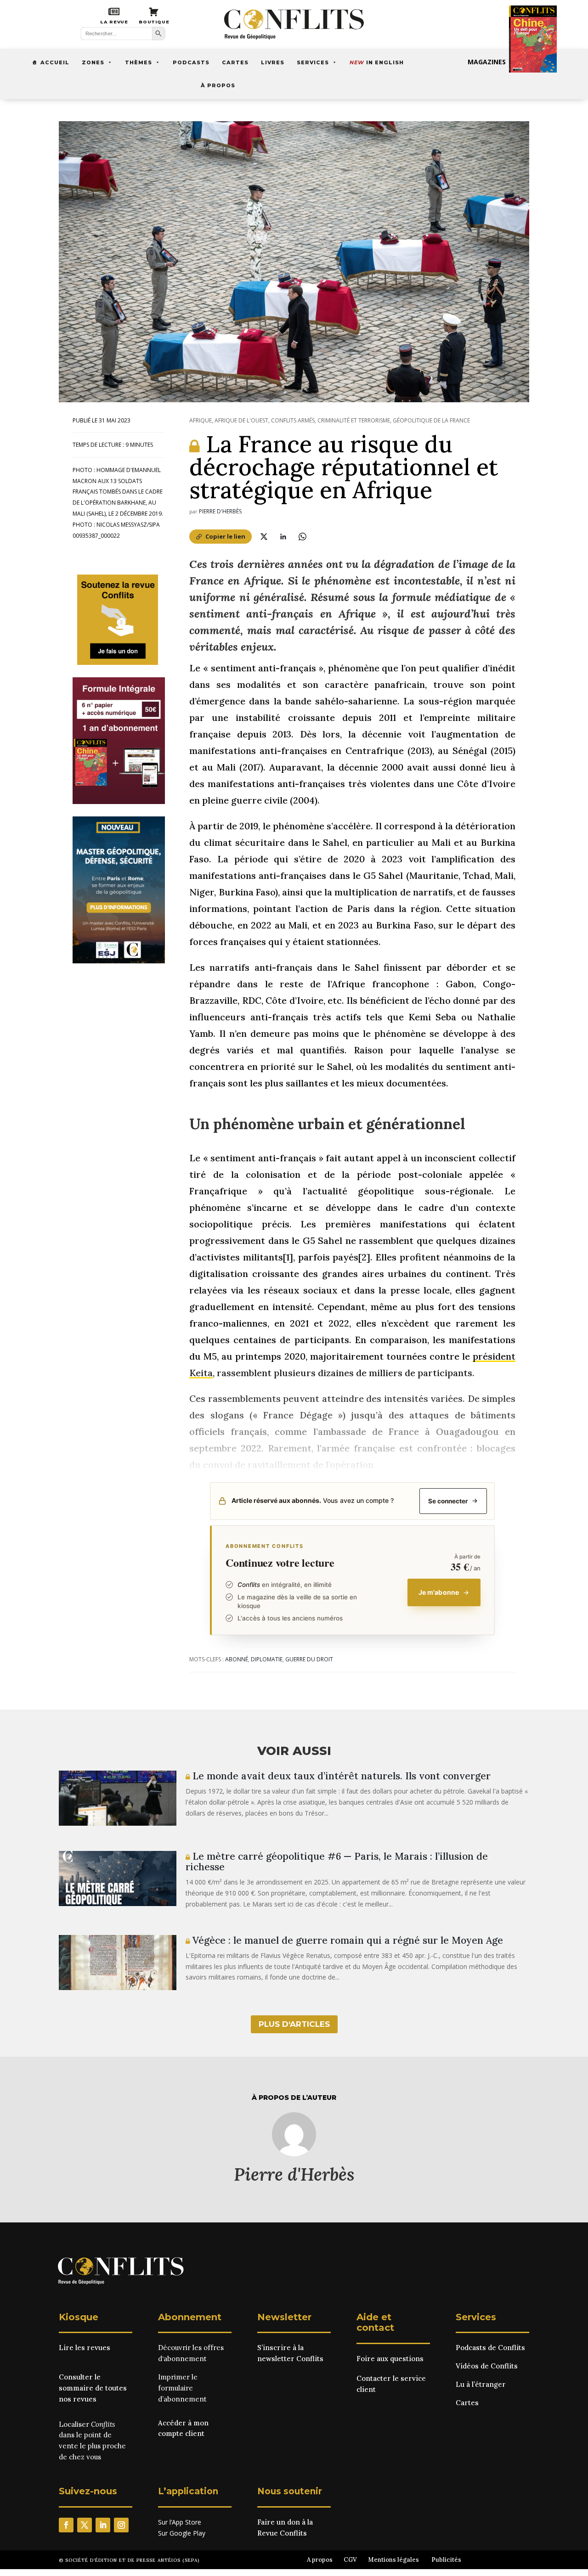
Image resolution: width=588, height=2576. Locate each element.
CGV (350, 2560)
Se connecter (448, 1501)
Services (313, 62)
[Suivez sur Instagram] (121, 2525)
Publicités (446, 2560)
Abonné (237, 1659)
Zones (93, 62)
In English (377, 62)
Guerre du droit (309, 1659)
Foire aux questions (390, 2359)
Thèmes (139, 62)
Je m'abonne (439, 1592)
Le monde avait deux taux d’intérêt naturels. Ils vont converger (340, 1776)
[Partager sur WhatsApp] (302, 536)
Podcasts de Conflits (490, 2348)
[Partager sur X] (264, 536)
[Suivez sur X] (85, 2525)
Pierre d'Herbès (220, 511)
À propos (218, 85)
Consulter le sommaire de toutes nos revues (93, 2388)
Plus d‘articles (294, 2024)
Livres (273, 62)
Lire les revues (85, 2348)
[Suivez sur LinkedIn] (103, 2525)
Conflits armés (293, 420)
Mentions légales (393, 2560)
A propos (320, 2560)
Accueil (55, 62)
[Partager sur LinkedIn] (283, 536)
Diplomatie (267, 1659)
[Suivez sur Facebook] (66, 2525)
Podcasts (191, 62)
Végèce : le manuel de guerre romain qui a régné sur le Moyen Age (346, 1940)
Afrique (201, 420)
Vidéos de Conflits (487, 2366)
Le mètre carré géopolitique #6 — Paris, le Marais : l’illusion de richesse (337, 1862)
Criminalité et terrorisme (354, 420)
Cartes (235, 62)
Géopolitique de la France (431, 420)
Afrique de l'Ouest (241, 420)
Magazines (487, 62)
